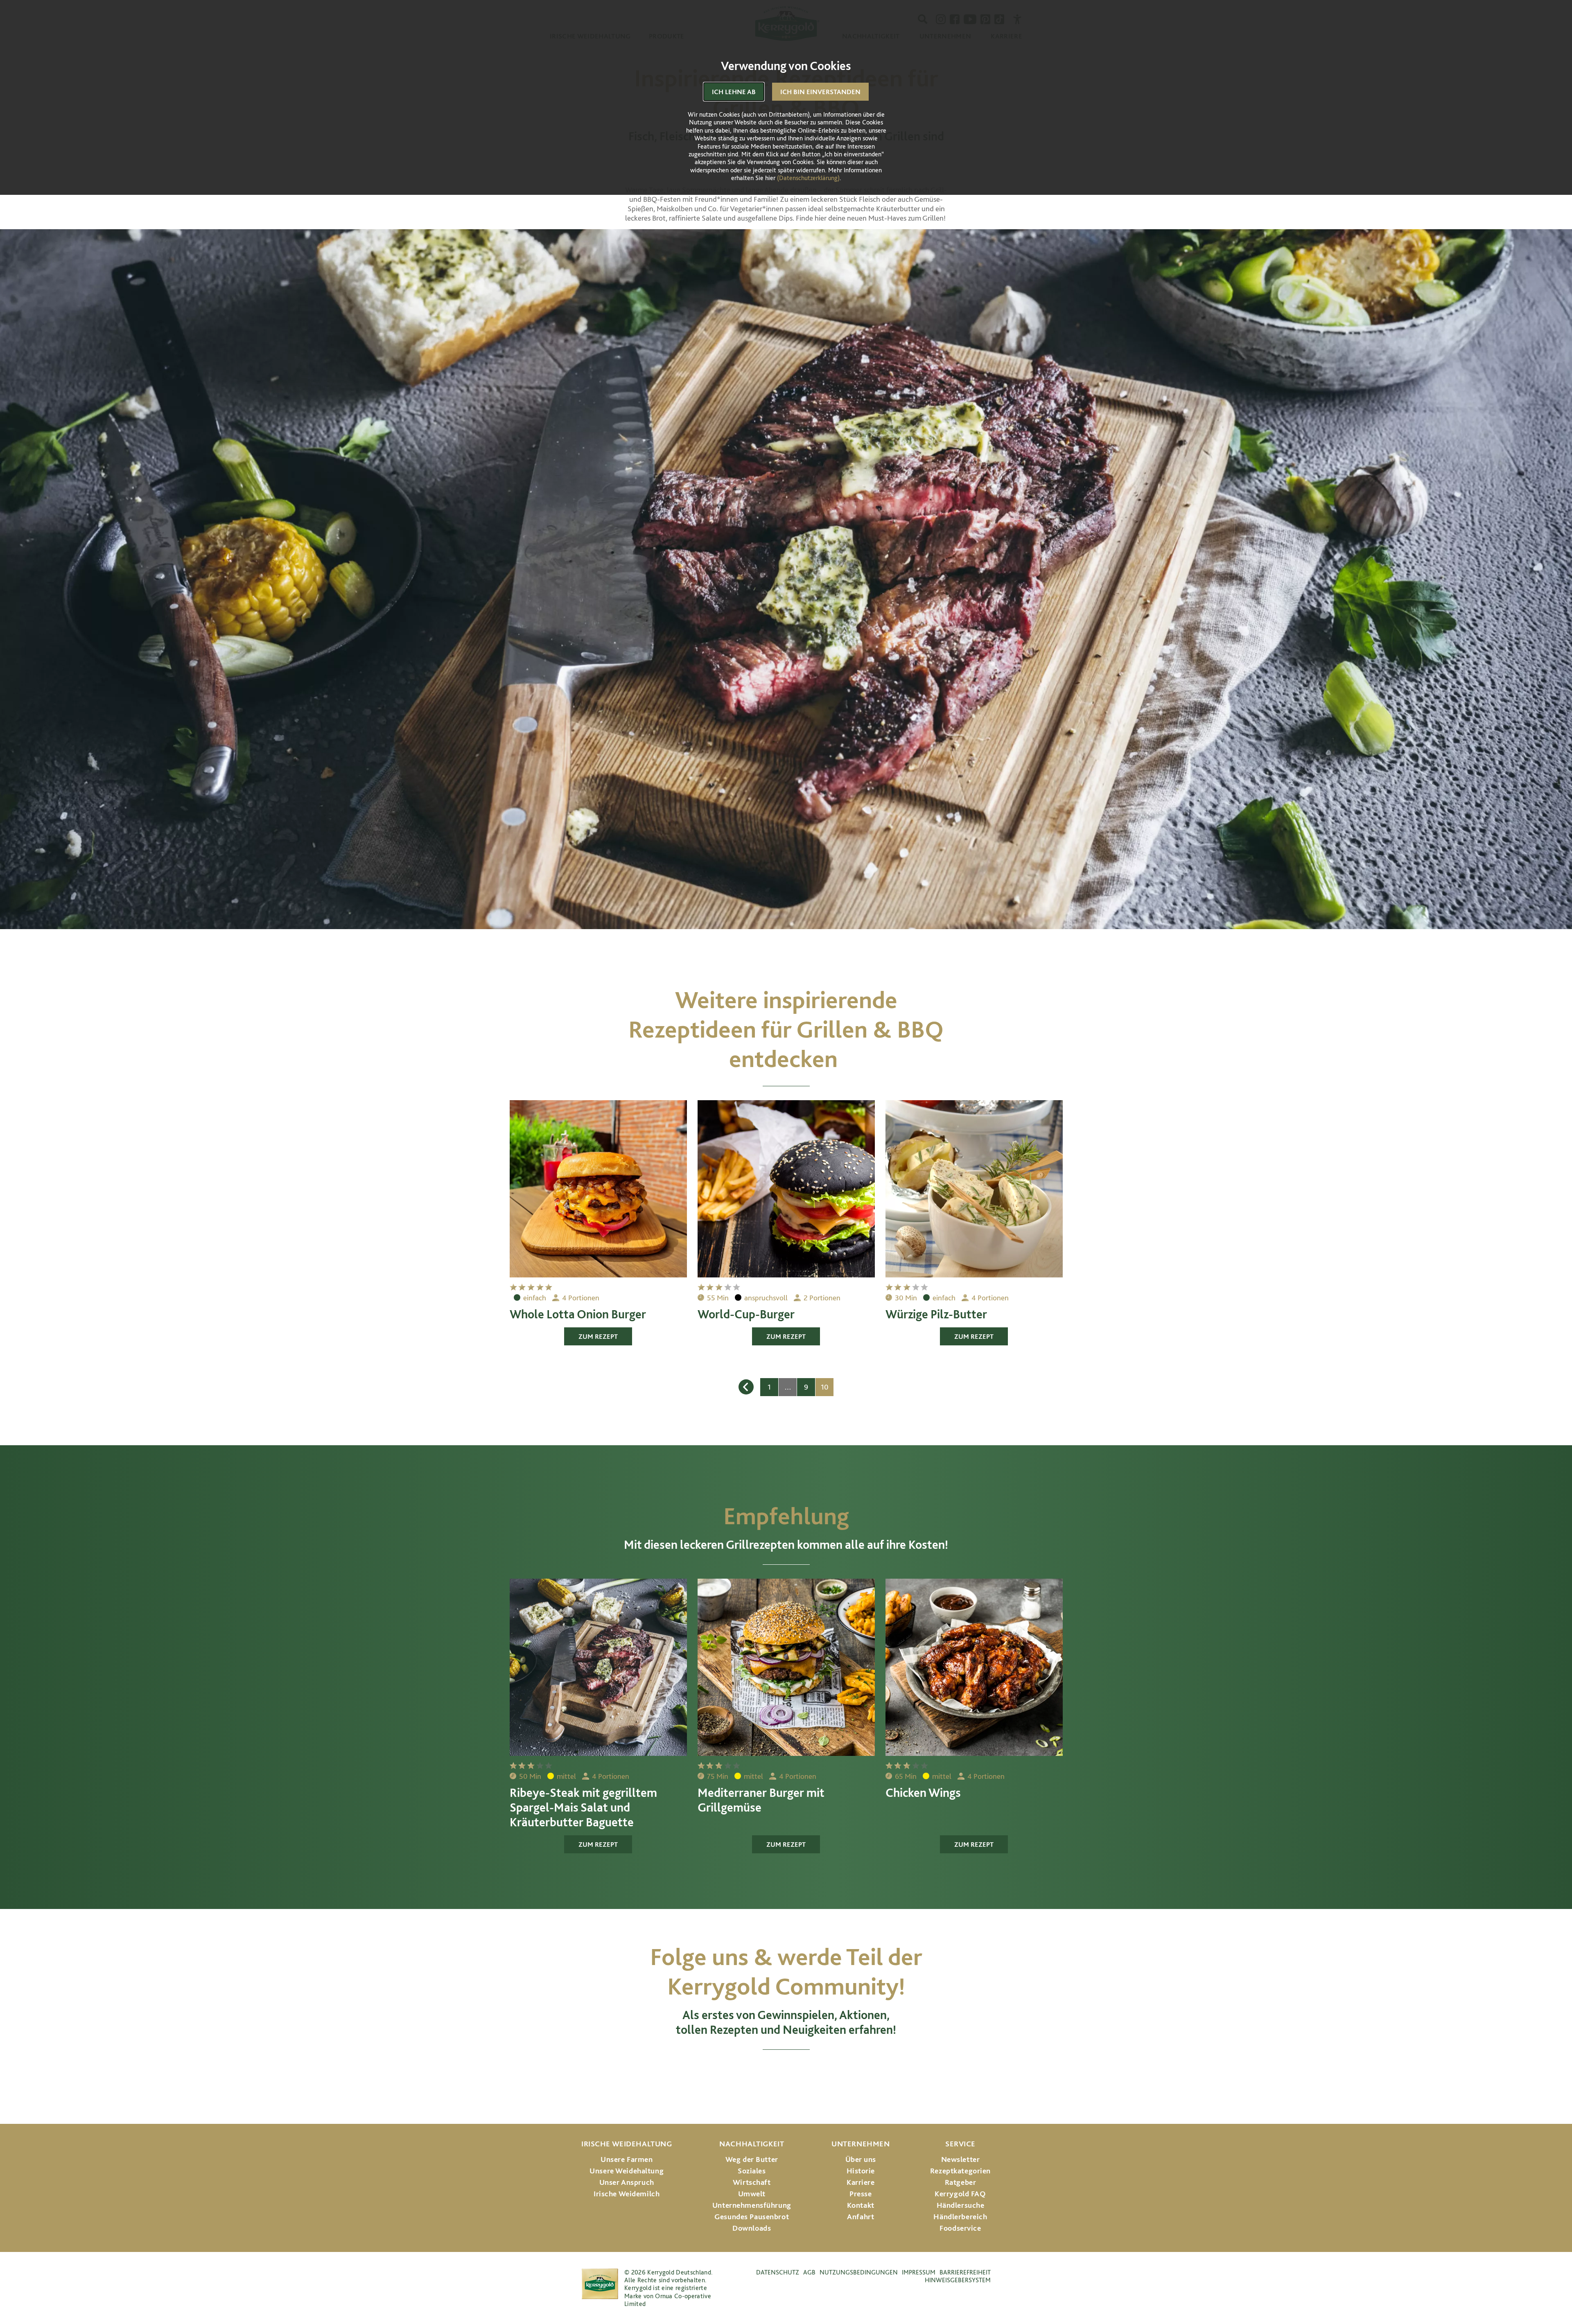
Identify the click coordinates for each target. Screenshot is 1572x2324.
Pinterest (822, 2073)
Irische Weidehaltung (627, 2144)
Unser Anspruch (627, 2182)
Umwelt (752, 2194)
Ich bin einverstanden (820, 92)
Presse (861, 2194)
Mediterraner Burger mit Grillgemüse (761, 1800)
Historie (861, 2171)
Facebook (751, 2073)
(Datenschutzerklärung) (808, 178)
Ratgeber (961, 2182)
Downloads (752, 2228)
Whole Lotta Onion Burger (578, 1314)
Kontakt (861, 2205)
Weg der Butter (752, 2159)
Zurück (746, 1387)
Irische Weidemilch (627, 2194)
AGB (809, 2272)
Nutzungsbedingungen (859, 2272)
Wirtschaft (752, 2182)
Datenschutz (778, 2272)
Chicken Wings (923, 1792)
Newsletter (961, 2159)
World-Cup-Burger (746, 1314)
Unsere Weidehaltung (627, 2171)
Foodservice (960, 2228)
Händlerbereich (960, 2217)
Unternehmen (861, 2144)
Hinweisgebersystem (958, 2280)
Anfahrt (861, 2217)
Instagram (719, 2073)
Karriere (861, 2182)
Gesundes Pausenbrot (752, 2217)
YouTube (786, 2073)
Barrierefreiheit (965, 2272)
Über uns (861, 2159)
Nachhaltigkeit (752, 2144)
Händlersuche (961, 2205)
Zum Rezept (598, 1336)
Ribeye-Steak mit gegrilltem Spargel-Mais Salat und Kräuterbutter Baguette (583, 1807)
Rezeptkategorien (960, 2171)
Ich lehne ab (734, 92)
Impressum (919, 2272)
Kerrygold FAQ (960, 2194)
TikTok (854, 2073)
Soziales (752, 2171)
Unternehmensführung (752, 2205)
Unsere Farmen (627, 2159)
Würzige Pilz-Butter (936, 1314)
